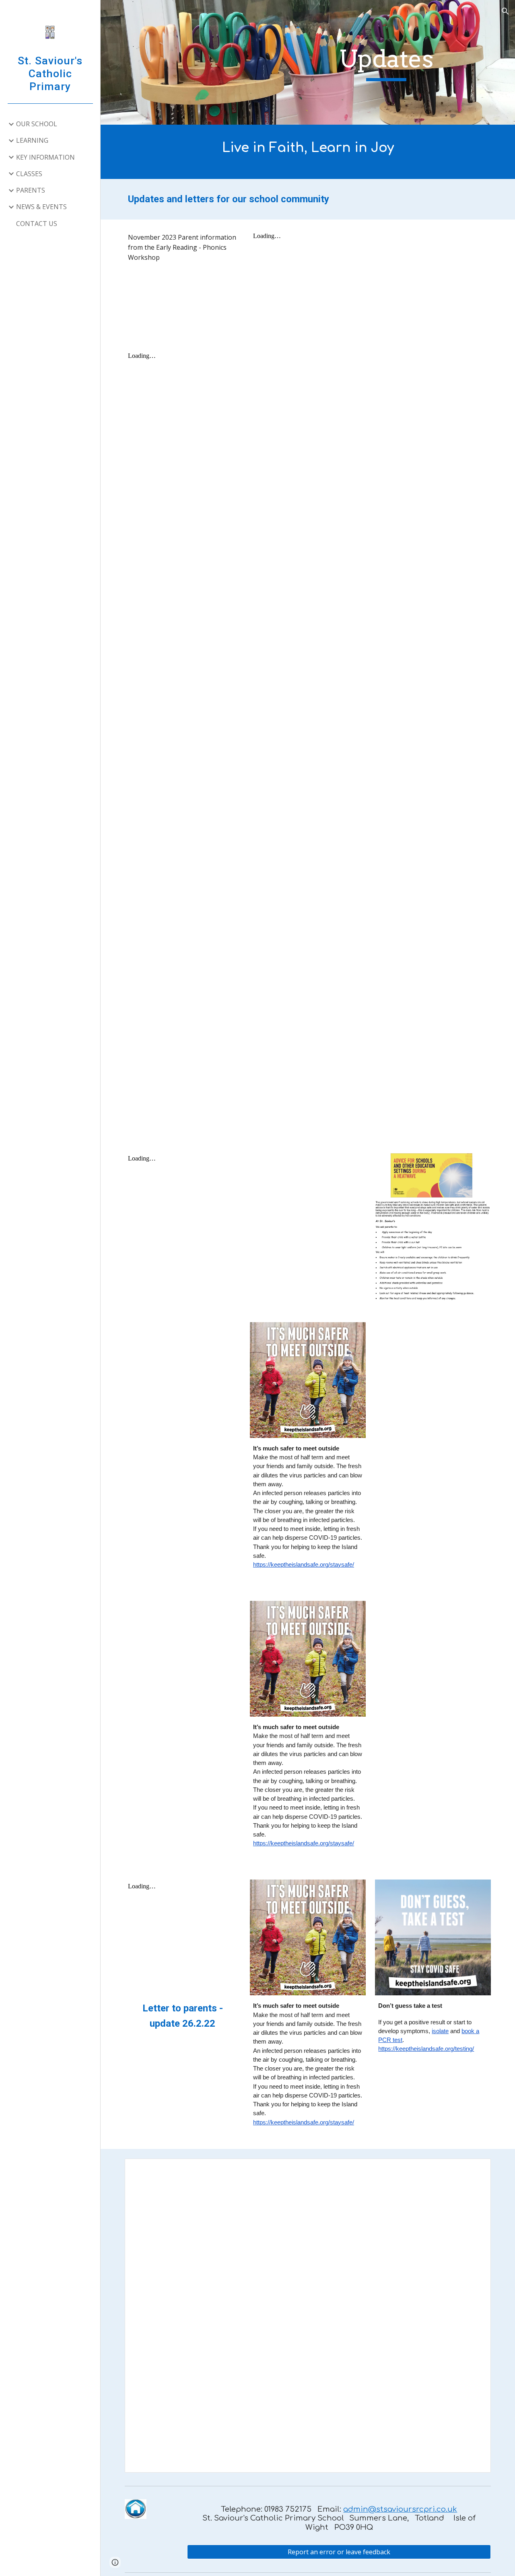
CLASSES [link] (29, 174)
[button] (505, 11)
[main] (386, 63)
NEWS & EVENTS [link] (41, 207)
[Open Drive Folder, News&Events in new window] (476, 2169)
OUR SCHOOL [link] (37, 124)
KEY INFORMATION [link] (45, 157)
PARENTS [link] (31, 190)
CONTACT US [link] (37, 224)
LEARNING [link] (32, 140)
